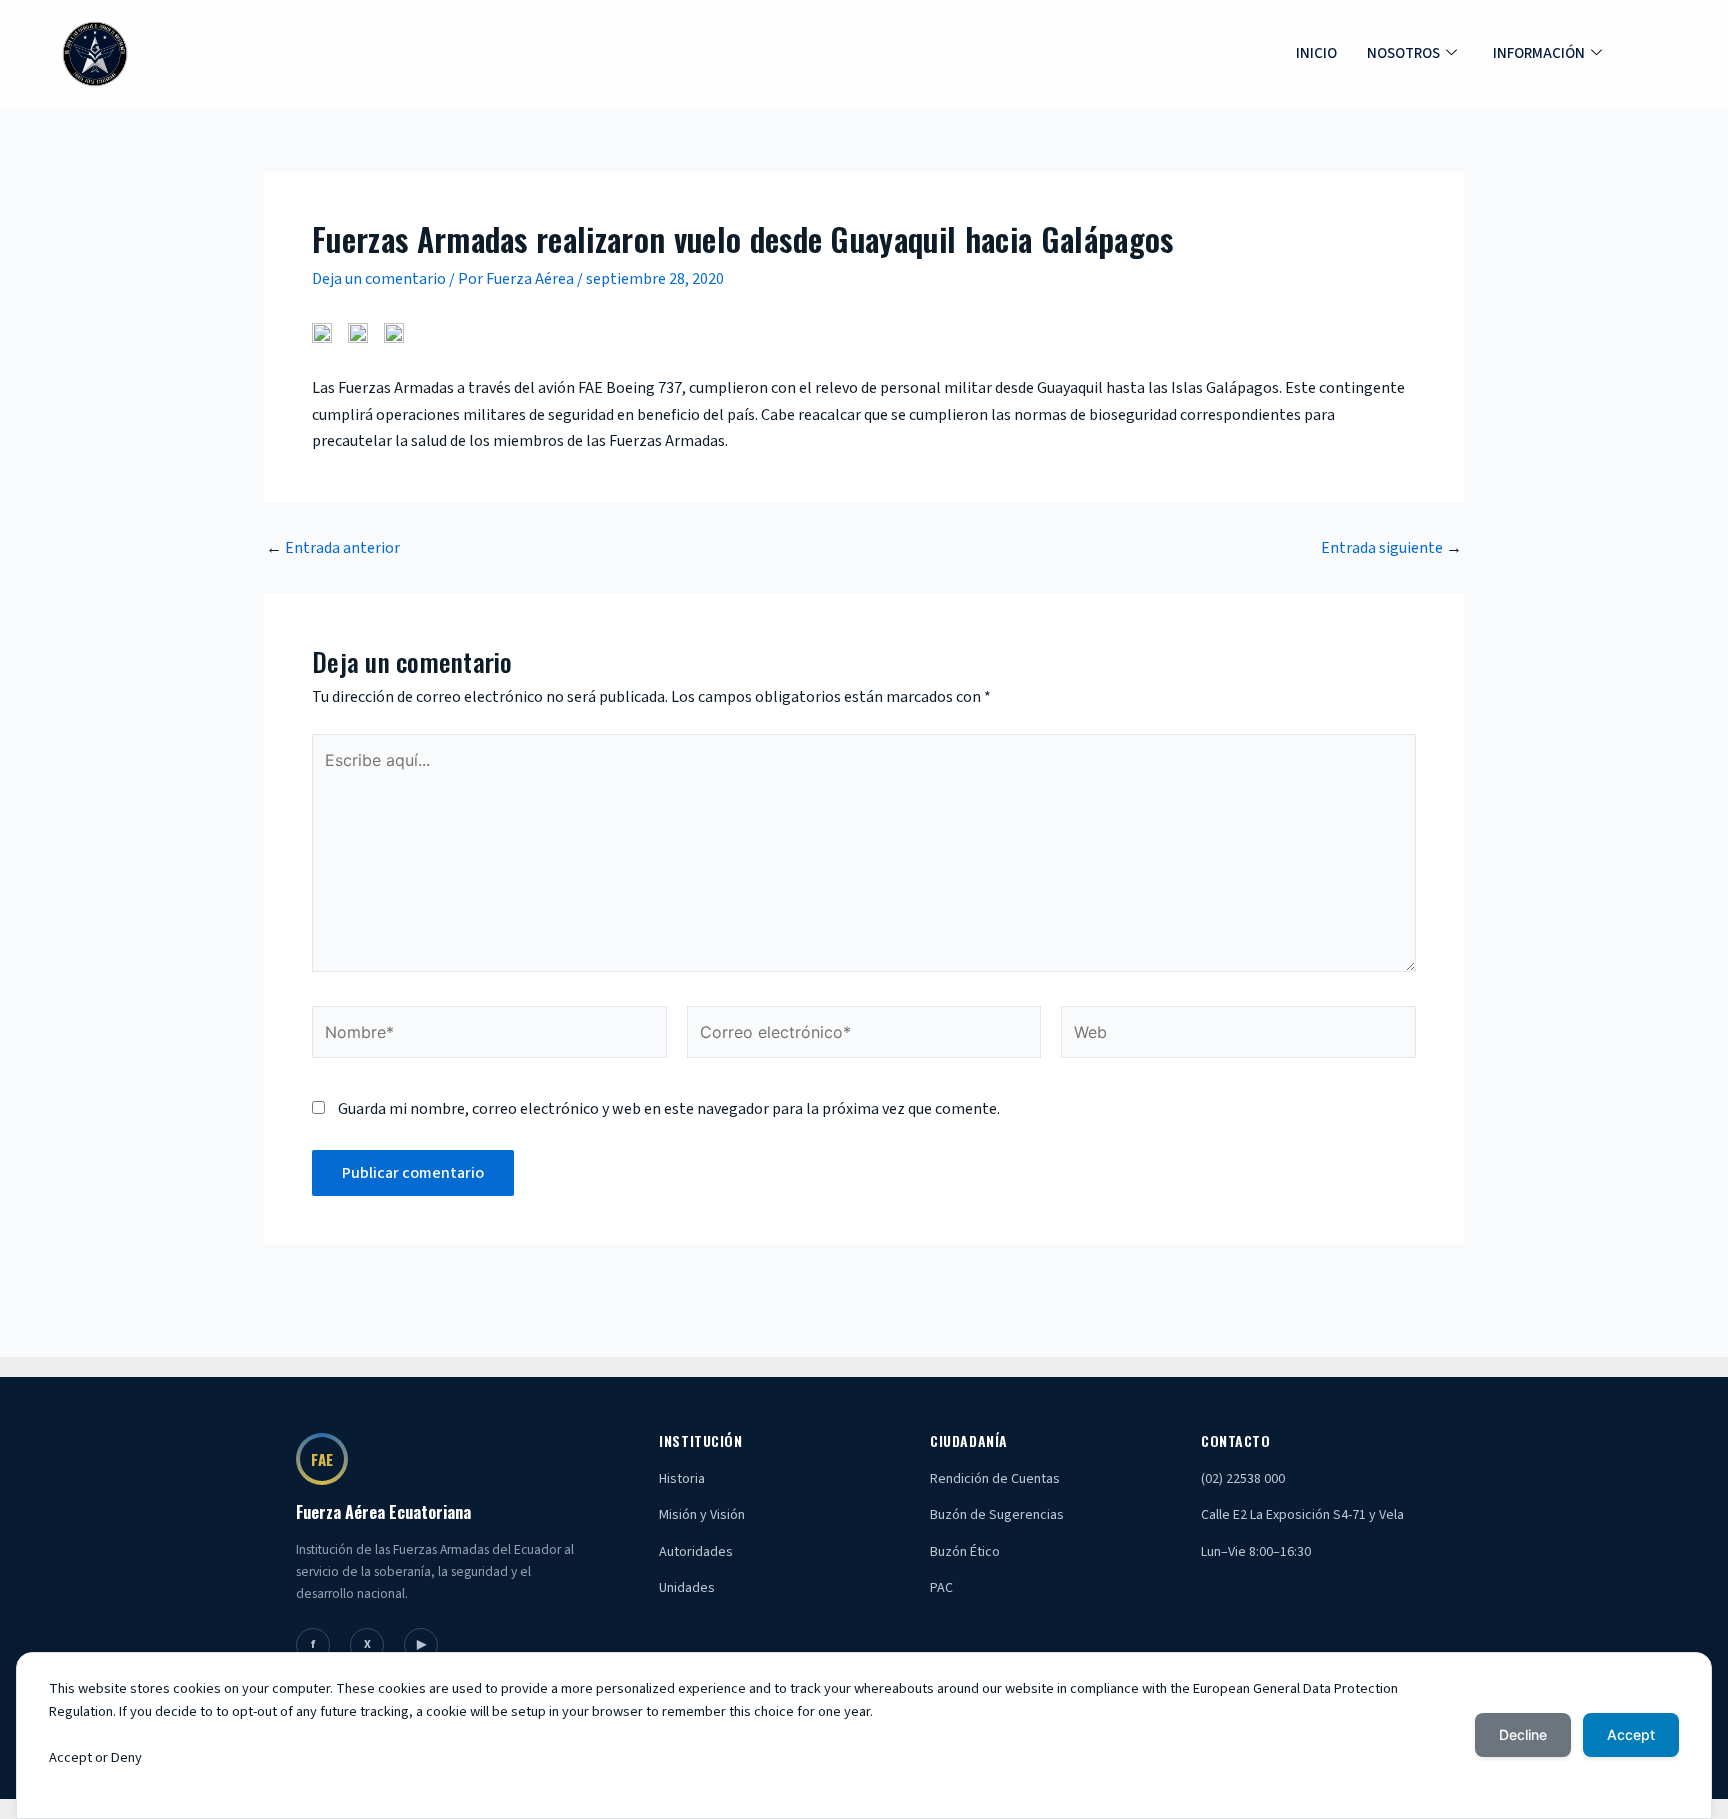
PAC (941, 1588)
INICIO (1316, 53)
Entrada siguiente (1391, 548)
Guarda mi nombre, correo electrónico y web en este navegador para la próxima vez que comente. (669, 1109)
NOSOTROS (1403, 53)
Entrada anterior (333, 548)
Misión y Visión (702, 1515)
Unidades (687, 1588)
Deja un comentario (379, 279)
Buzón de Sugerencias (997, 1515)
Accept (1631, 1734)
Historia (682, 1479)
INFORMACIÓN (1539, 53)
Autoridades (696, 1552)
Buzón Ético (965, 1552)
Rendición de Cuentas (995, 1479)
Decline (1523, 1734)
